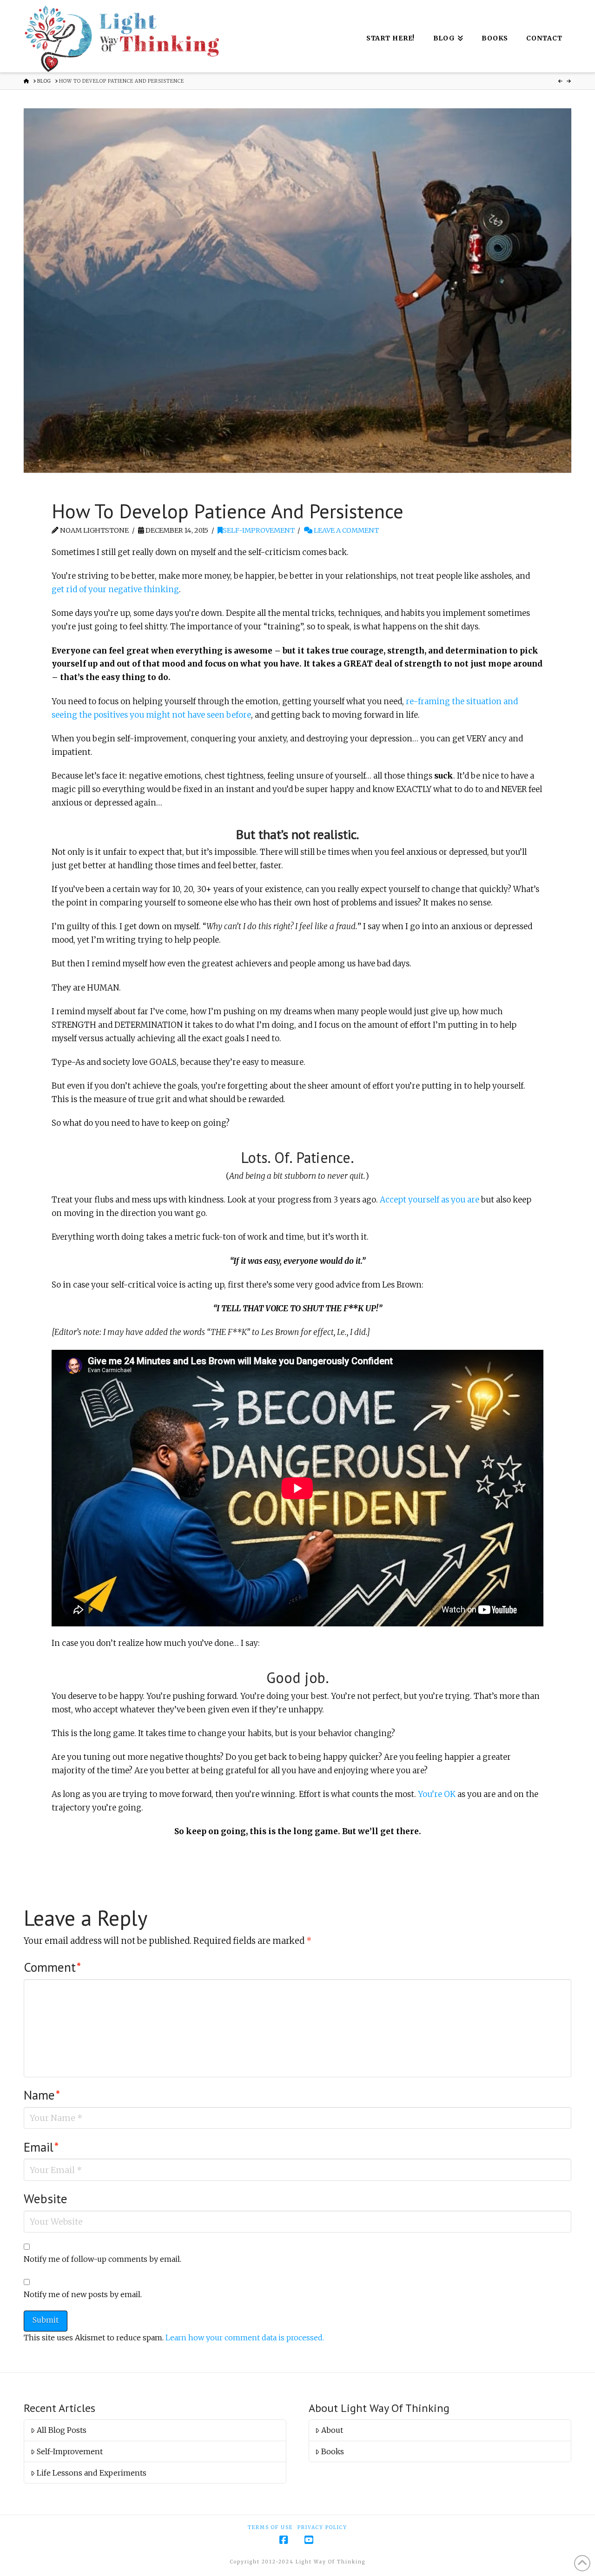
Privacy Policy (322, 2527)
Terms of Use (270, 2527)
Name (42, 2095)
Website (46, 2199)
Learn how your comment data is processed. (245, 2338)
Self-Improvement (259, 530)
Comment (52, 1967)
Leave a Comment (346, 530)
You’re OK (437, 1794)
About (332, 2430)
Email (41, 2147)
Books (333, 2451)
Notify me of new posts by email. (83, 2294)
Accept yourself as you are (430, 1200)
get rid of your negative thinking (115, 589)
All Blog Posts (62, 2430)
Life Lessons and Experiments (92, 2473)
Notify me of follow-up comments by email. (102, 2259)
